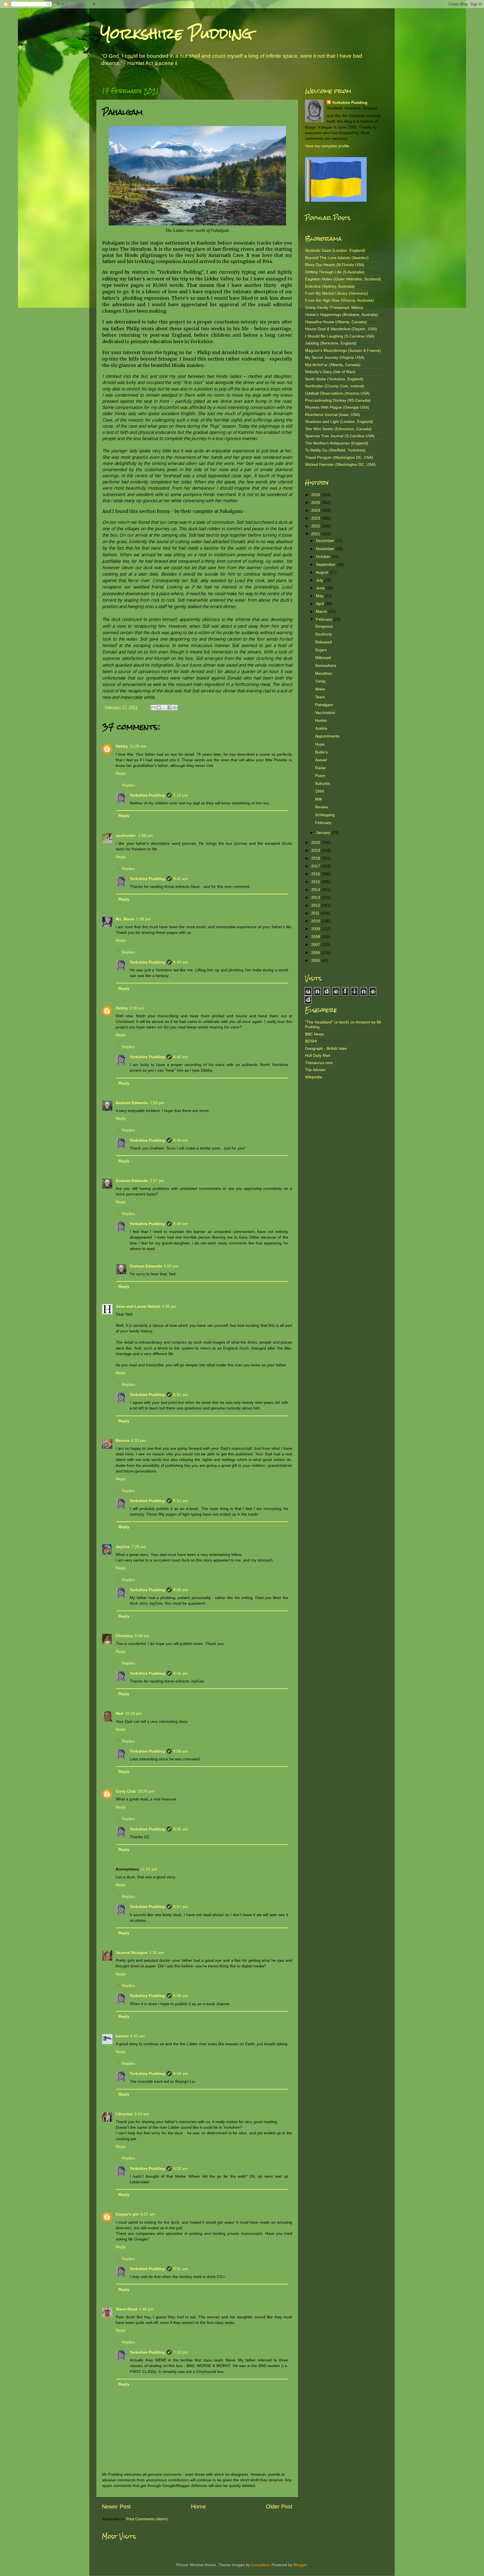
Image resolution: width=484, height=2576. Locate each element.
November (326, 549)
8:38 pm (142, 1636)
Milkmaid (323, 658)
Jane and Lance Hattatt (138, 1306)
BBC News (314, 1034)
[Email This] (153, 708)
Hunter (321, 720)
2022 (316, 526)
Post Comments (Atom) (147, 2519)
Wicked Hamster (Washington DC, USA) (340, 464)
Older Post (279, 2507)
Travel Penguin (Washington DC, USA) (339, 457)
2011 (316, 913)
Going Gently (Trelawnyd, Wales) (334, 308)
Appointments (327, 736)
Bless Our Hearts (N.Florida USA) (335, 265)
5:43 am (138, 2036)
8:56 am (181, 1673)
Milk (319, 799)
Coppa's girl (127, 2214)
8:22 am (148, 2214)
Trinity (320, 681)
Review (322, 807)
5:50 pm (171, 1266)
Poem (320, 776)
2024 (316, 510)
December (326, 541)
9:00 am (181, 2168)
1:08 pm (146, 836)
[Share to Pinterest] (175, 708)
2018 (316, 858)
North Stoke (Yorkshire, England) (334, 379)
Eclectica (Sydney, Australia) (330, 286)
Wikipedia (314, 1077)
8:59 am (181, 2074)
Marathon (324, 673)
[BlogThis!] (159, 708)
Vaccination (325, 713)
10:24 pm (146, 1791)
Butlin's (321, 752)
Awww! (321, 760)
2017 (316, 866)
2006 (316, 953)
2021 (316, 534)
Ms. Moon (125, 919)
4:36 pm (169, 1306)
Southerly (324, 634)
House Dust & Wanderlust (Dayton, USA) (341, 329)
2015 (316, 882)
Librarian (124, 2114)
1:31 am (157, 1953)
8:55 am (181, 1590)
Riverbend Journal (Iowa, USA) (332, 415)
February (325, 619)
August (323, 572)
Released (324, 642)
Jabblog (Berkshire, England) (331, 343)
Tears (320, 697)
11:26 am (138, 746)
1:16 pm (181, 795)
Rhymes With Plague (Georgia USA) (337, 407)
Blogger (300, 2565)
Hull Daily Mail (317, 1055)
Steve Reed (126, 2309)
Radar (321, 768)
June (321, 588)
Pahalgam (324, 705)
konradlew (260, 2565)
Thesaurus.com (319, 1063)
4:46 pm (146, 2309)
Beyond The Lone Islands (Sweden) (337, 258)
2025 (316, 502)
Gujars (321, 650)
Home (198, 2507)
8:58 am (181, 1996)
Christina (124, 1636)
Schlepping (325, 815)
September (326, 564)
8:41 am (181, 879)
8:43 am (181, 962)
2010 (316, 921)
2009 (316, 929)
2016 (316, 874)
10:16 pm (133, 1713)
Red (119, 1713)
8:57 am (181, 1907)
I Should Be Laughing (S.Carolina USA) (340, 336)
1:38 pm (143, 919)
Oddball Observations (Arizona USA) (337, 393)
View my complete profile (327, 146)
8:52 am (181, 1395)
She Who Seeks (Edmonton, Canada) (338, 429)
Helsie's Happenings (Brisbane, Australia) (342, 315)
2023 (316, 518)
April (320, 604)
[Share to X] (164, 708)
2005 (316, 960)
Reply (121, 773)
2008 (316, 937)
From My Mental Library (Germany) (337, 293)
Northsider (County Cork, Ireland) (335, 386)
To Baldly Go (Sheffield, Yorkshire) (335, 450)
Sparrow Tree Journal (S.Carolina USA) (340, 436)
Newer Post (116, 2507)
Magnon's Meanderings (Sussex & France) (343, 350)
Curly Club (126, 1791)
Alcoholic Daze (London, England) (335, 250)
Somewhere (326, 665)
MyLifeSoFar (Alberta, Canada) (333, 365)
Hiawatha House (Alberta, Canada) (336, 322)
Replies (128, 785)
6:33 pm (138, 1441)
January (324, 832)
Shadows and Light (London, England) (339, 422)
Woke (320, 689)
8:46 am (181, 1140)
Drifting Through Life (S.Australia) (335, 272)
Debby (122, 746)
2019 (316, 850)
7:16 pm (181, 2352)
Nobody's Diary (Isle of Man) (330, 372)
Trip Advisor (315, 1070)
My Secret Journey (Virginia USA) (335, 357)
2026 (316, 495)
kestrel (122, 2036)
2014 (316, 890)
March (322, 611)
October (324, 557)
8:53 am (181, 1501)
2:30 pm (137, 1008)
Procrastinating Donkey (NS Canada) (338, 400)
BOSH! (311, 1041)
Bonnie (123, 1441)
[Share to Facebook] (169, 708)
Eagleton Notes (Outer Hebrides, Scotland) (343, 279)
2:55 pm (157, 1103)
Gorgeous (324, 626)
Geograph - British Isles (326, 1048)
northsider (126, 836)
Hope (320, 744)
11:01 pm (149, 1869)
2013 (316, 897)
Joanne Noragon (132, 1953)
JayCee (123, 1547)
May (320, 596)
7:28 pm (139, 1547)
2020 (316, 843)
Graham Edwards (132, 1103)
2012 (316, 905)
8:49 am (181, 1224)
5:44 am (142, 2114)
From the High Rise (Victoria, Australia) (339, 300)
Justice (321, 728)
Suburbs (323, 783)
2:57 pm (157, 1181)
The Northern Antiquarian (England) (337, 443)
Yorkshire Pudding (176, 33)
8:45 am (181, 1057)
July (320, 580)
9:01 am (181, 2269)
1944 (320, 791)
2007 (316, 944)
